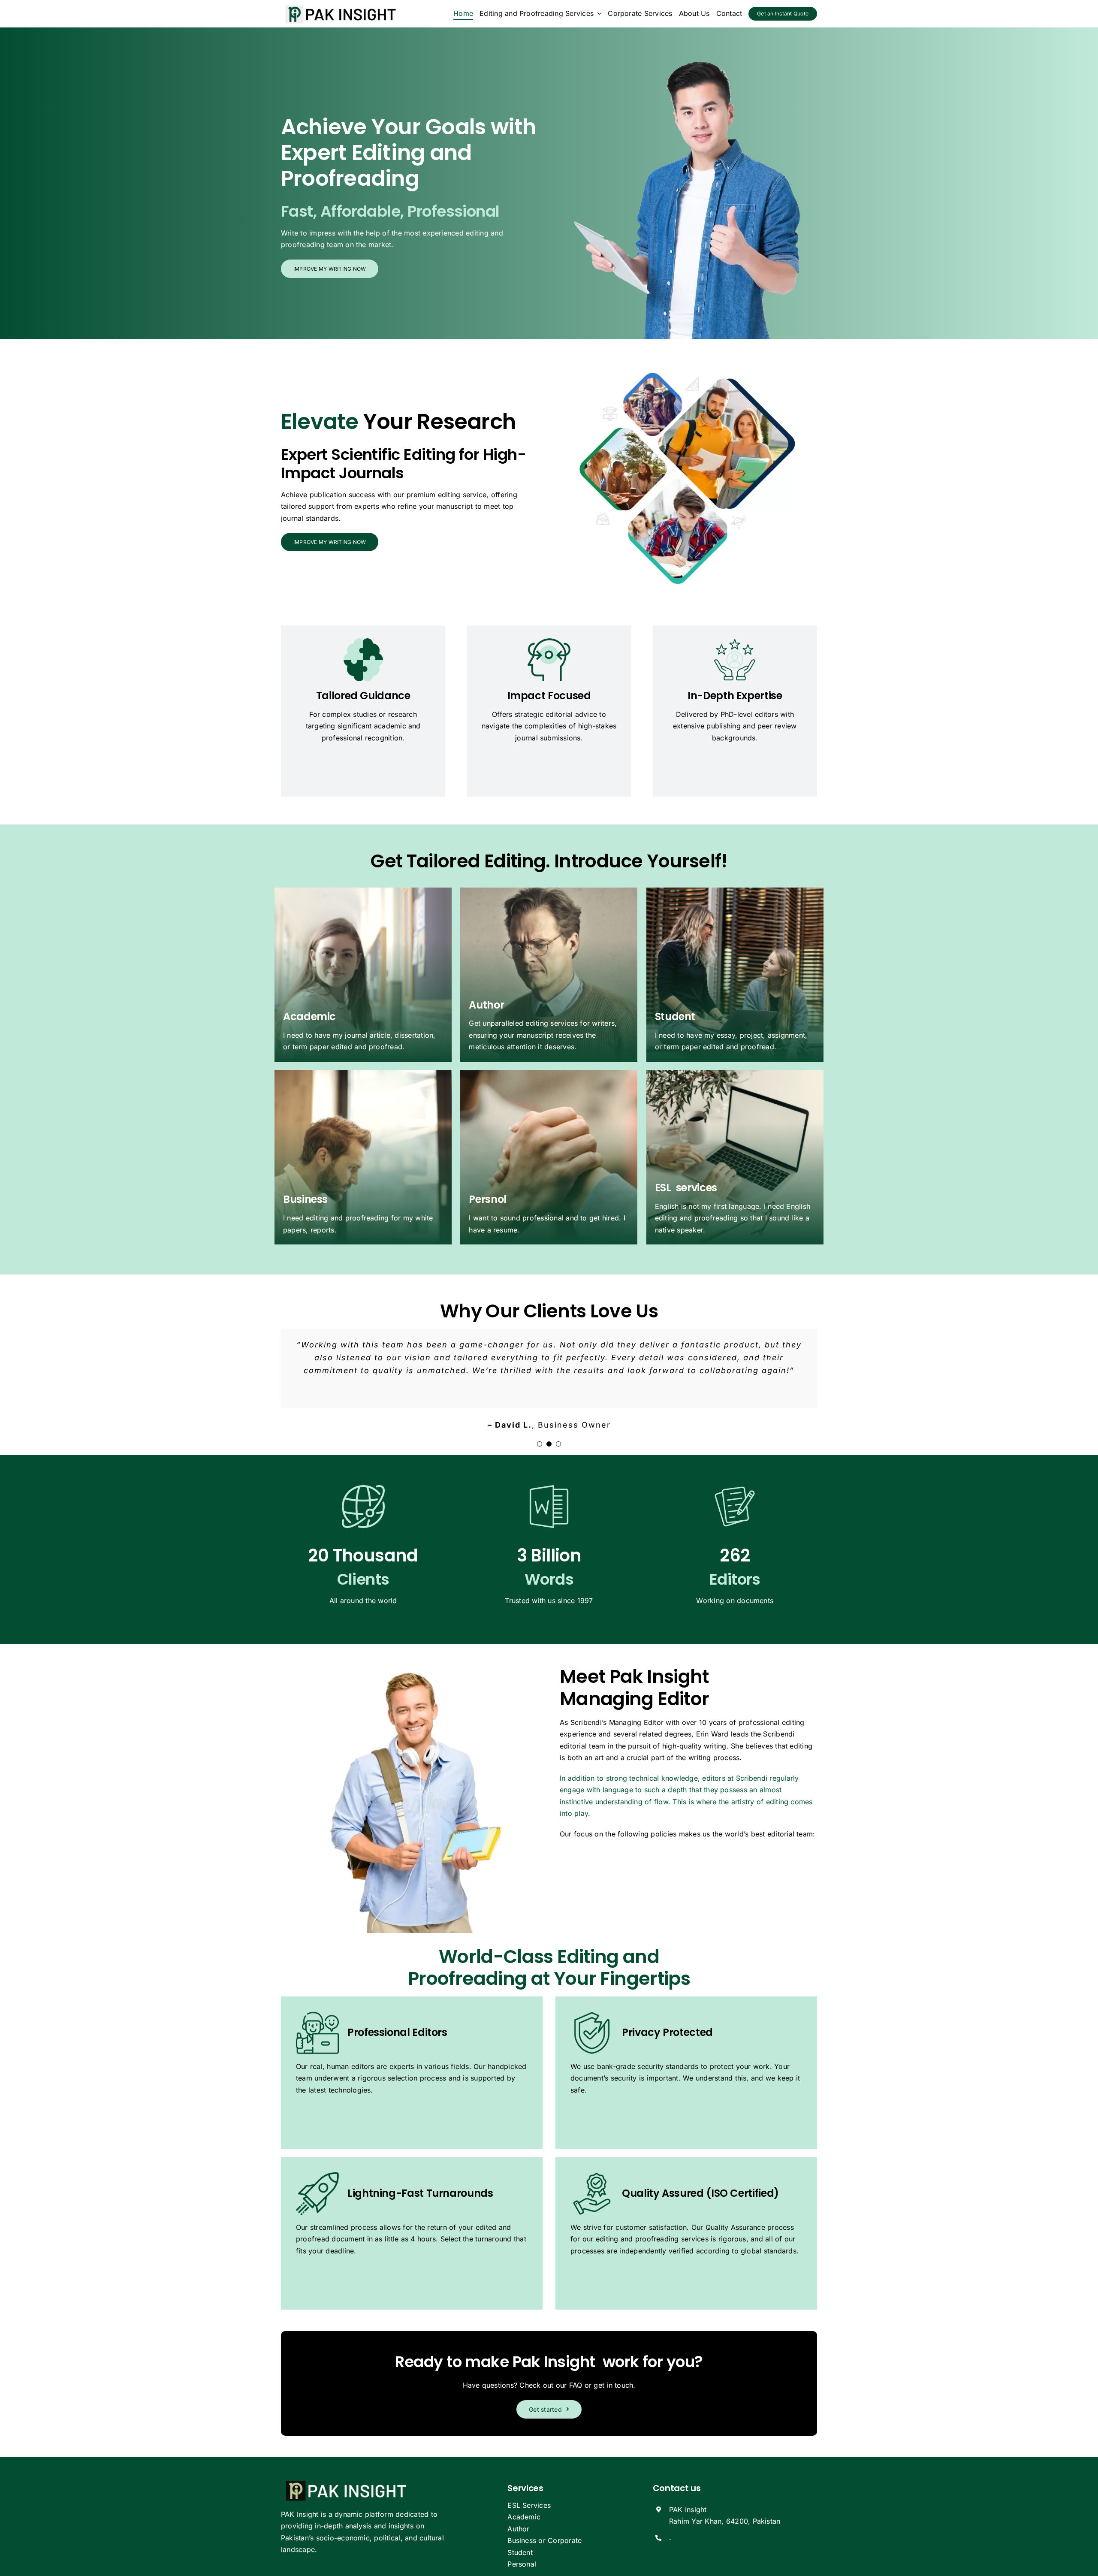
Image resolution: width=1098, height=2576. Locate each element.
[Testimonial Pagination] (540, 1444)
